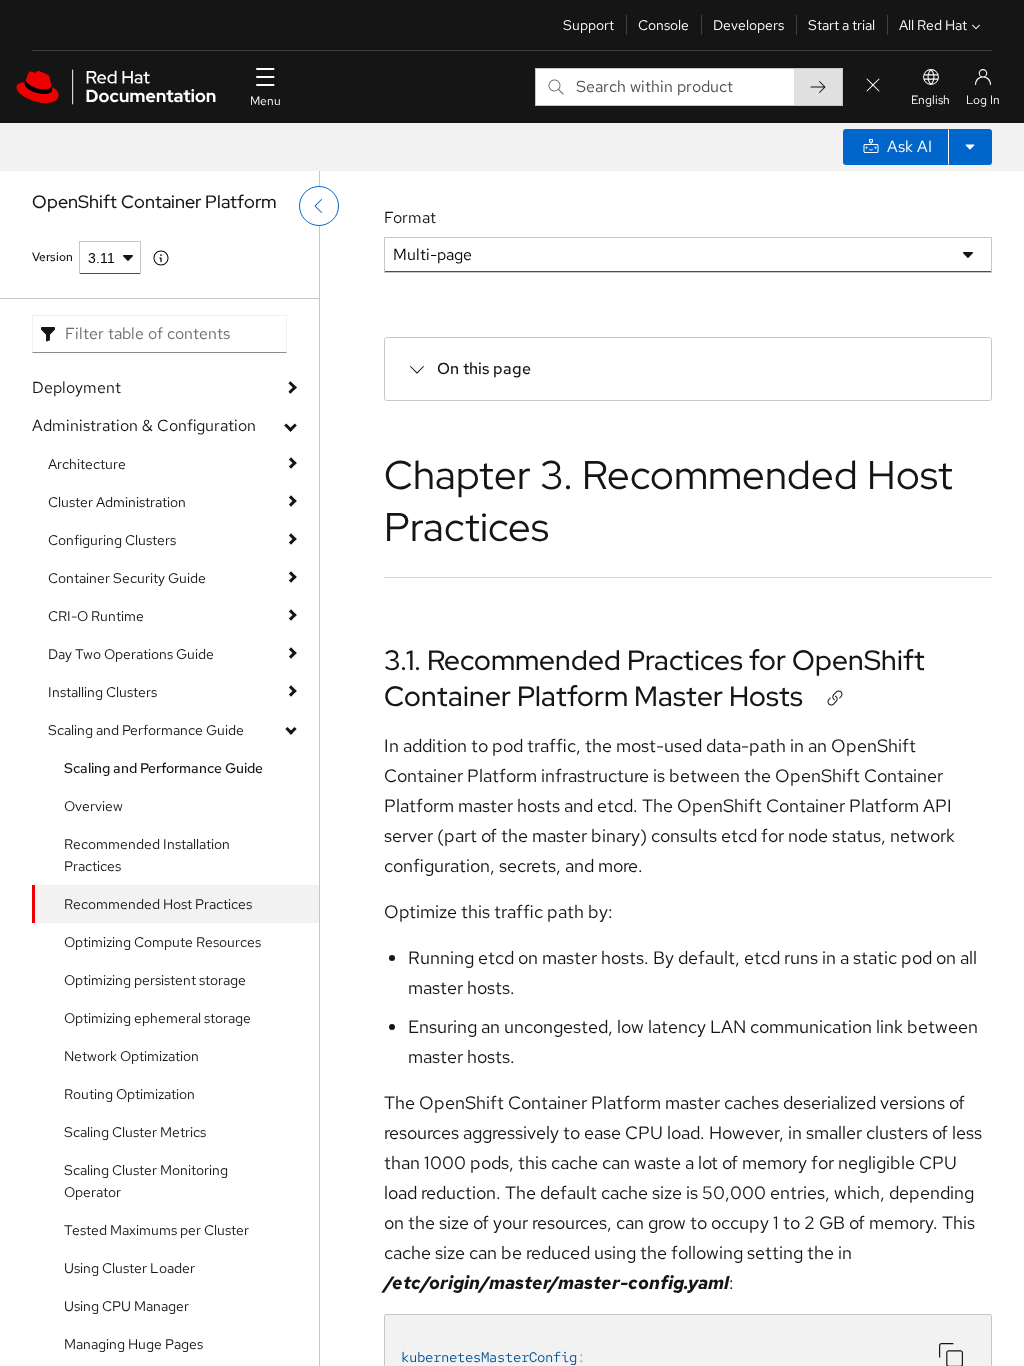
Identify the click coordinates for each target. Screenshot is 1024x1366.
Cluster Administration (117, 502)
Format (410, 217)
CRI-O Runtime (96, 616)
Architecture (87, 464)
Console (663, 25)
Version (52, 257)
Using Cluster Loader (129, 1268)
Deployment (76, 387)
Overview (93, 806)
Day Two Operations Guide (131, 654)
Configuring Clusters (112, 540)
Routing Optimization (129, 1094)
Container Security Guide (127, 578)
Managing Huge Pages (133, 1344)
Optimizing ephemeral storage (157, 1018)
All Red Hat (933, 25)
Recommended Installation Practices (147, 855)
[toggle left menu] (319, 206)
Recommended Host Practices (158, 904)
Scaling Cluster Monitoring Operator (146, 1181)
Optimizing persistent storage (155, 980)
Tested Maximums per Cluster (156, 1230)
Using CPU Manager (126, 1306)
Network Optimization (131, 1056)
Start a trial (841, 25)
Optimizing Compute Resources (162, 942)
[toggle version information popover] (161, 258)
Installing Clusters (102, 692)
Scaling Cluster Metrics (135, 1132)
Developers (748, 25)
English (930, 100)
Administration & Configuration (144, 425)
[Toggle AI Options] (970, 147)
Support (588, 25)
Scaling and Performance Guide (146, 730)
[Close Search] (873, 86)
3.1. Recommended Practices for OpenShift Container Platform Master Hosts (654, 678)
